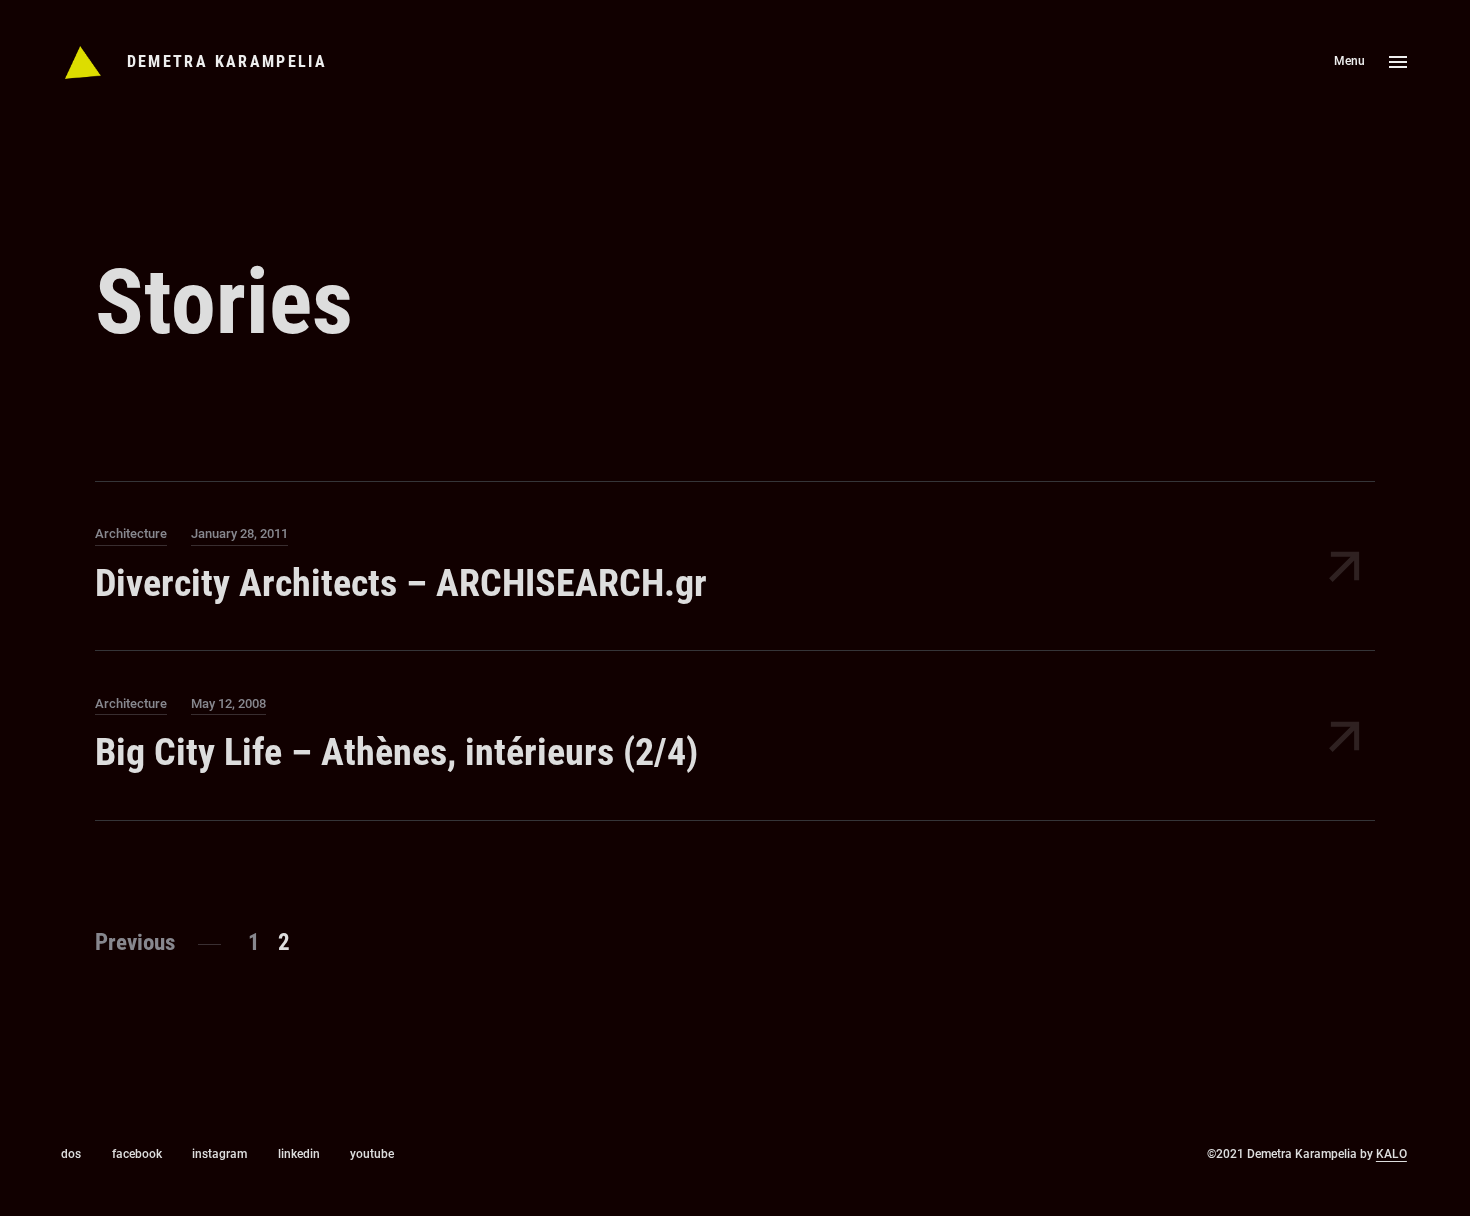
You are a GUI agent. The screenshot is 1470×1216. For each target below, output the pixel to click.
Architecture (131, 533)
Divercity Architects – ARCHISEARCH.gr (401, 583)
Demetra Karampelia (227, 61)
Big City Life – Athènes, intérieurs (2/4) (396, 752)
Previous (135, 942)
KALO (1391, 1154)
